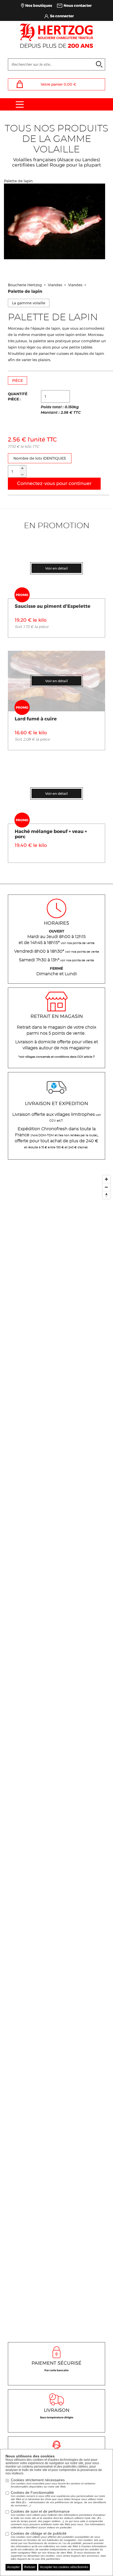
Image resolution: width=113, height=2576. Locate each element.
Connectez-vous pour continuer (54, 483)
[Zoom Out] (106, 1187)
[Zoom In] (106, 1179)
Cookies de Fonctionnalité (58, 2499)
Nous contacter (78, 5)
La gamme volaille (29, 303)
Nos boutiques (39, 5)
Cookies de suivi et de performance (58, 2519)
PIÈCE (17, 380)
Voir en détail (56, 568)
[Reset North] (106, 1195)
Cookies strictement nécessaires (53, 2483)
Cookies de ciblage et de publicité (59, 2546)
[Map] (56, 1752)
